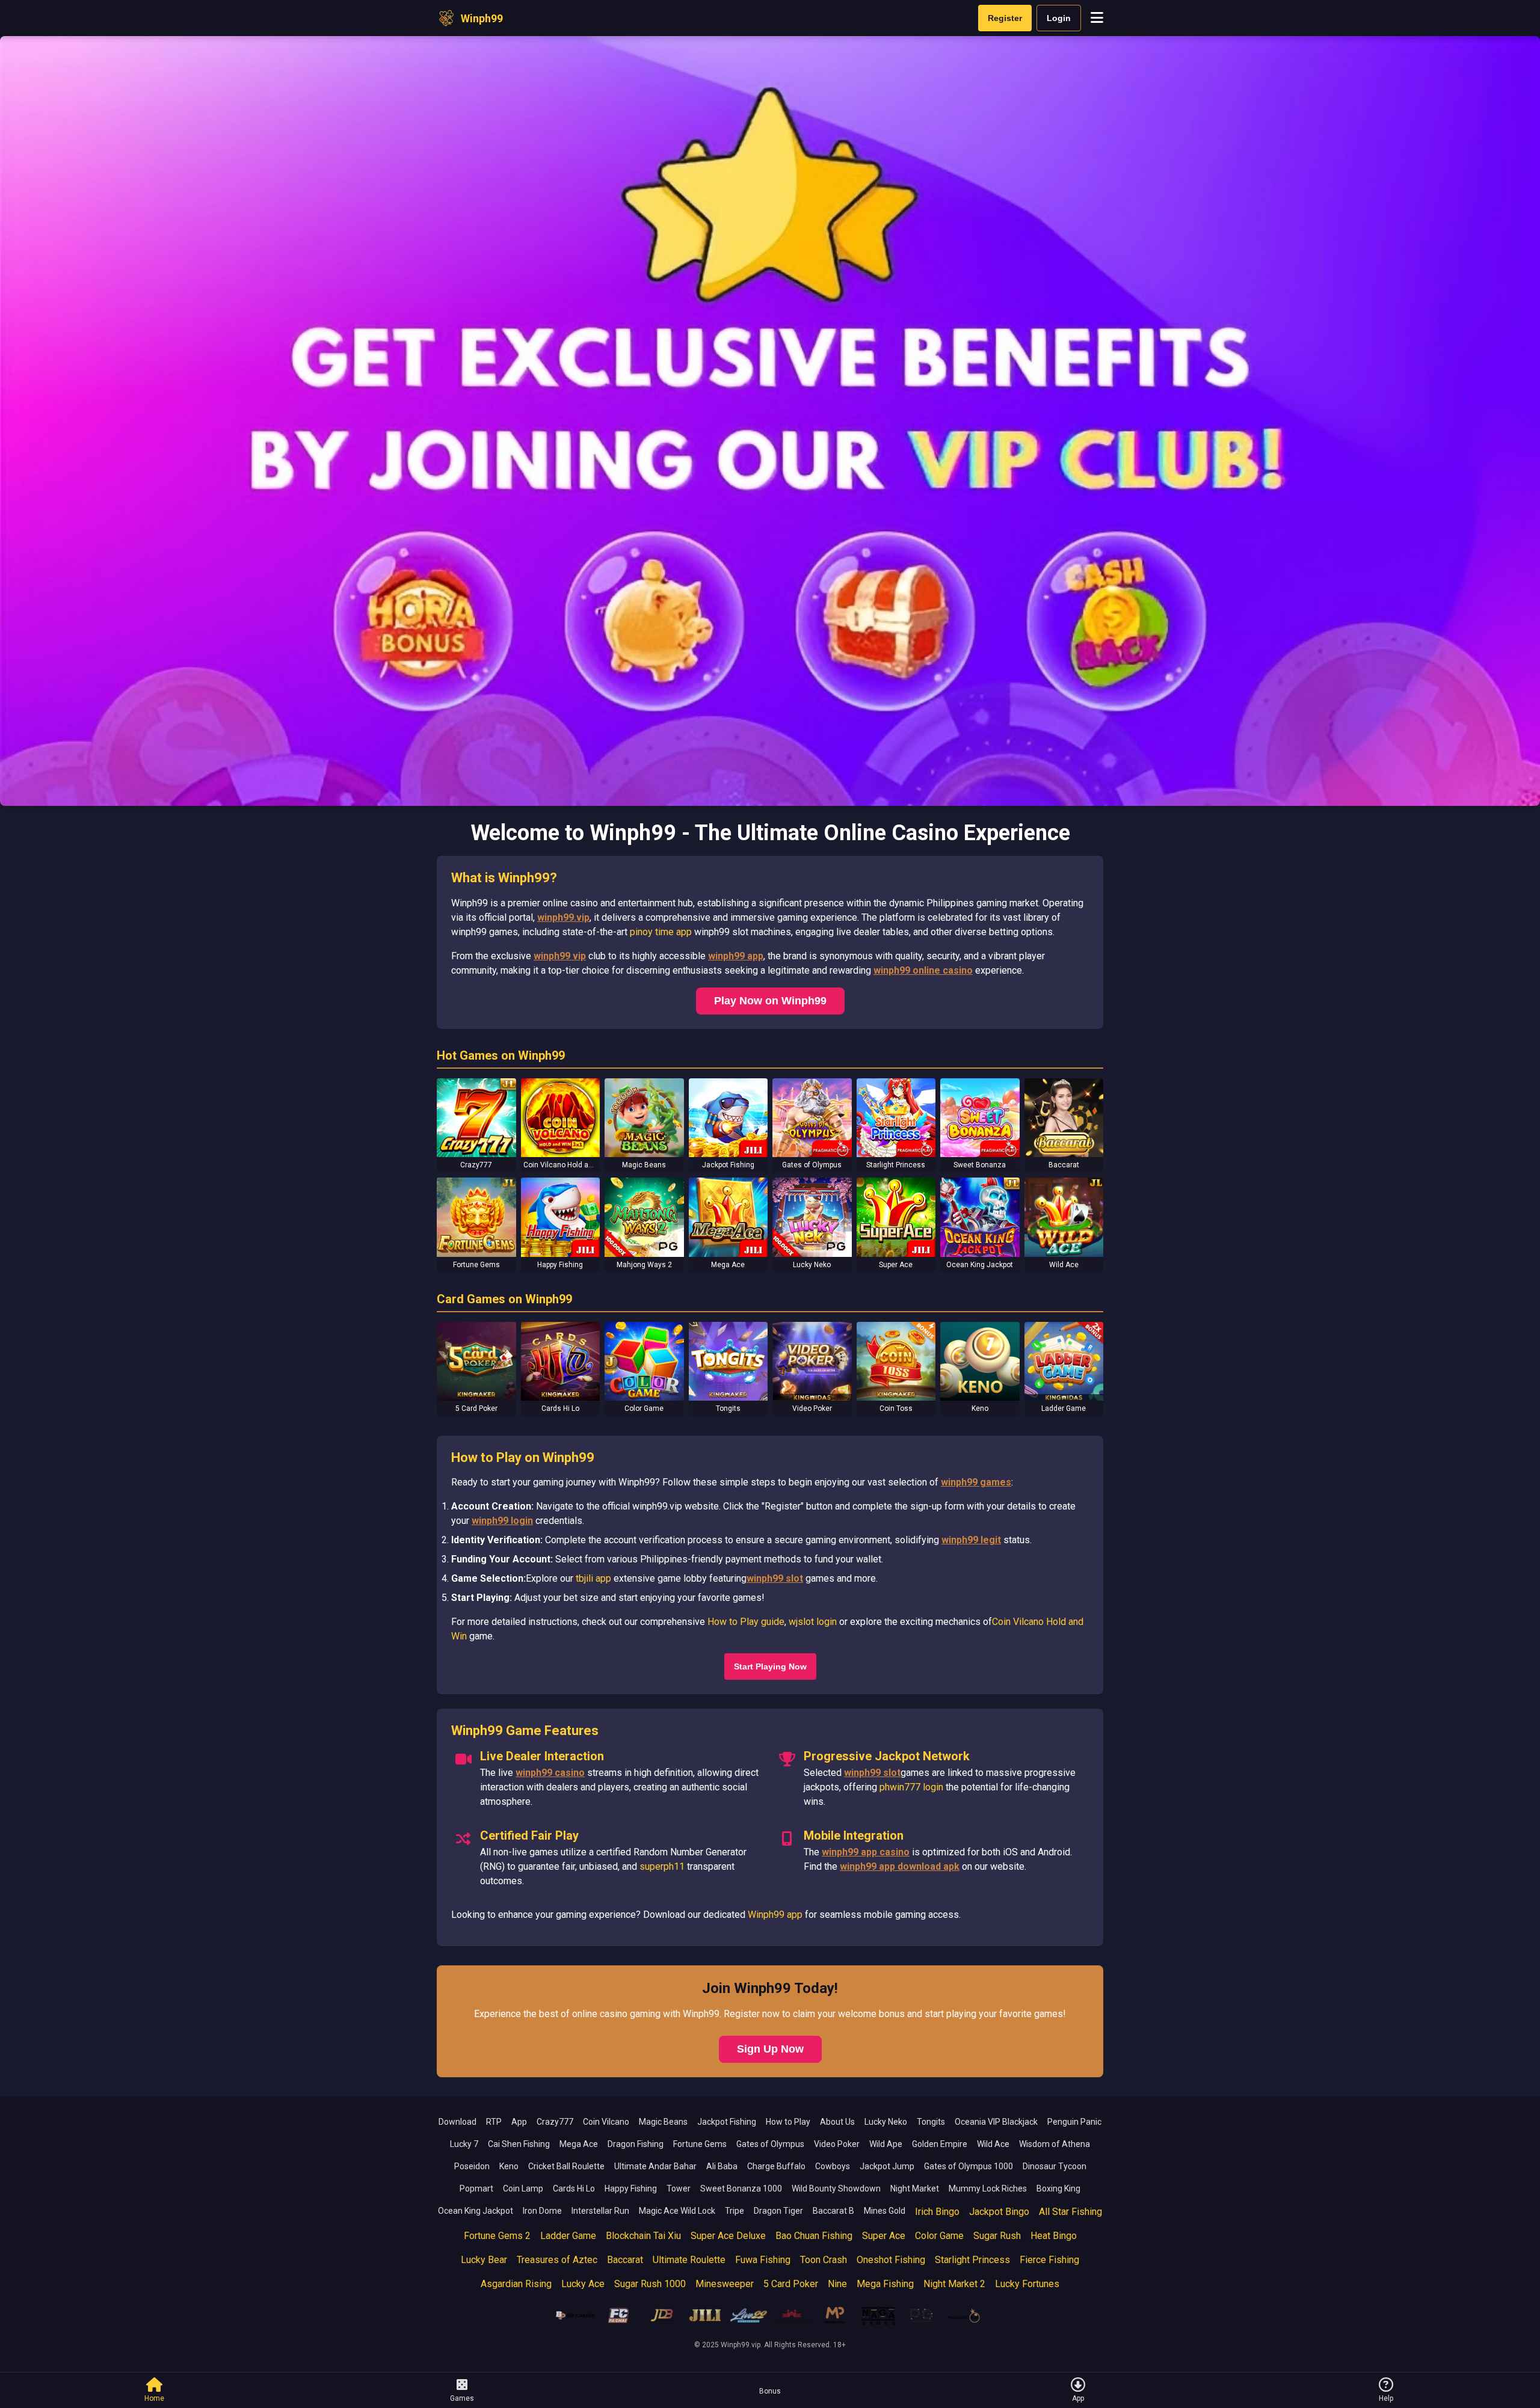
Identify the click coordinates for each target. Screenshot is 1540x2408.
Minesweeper (725, 2284)
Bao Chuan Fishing (814, 2236)
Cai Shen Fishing (519, 2144)
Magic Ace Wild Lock (677, 2211)
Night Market (915, 2188)
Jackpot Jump (887, 2166)
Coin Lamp (523, 2188)
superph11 (662, 1866)
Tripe (735, 2211)
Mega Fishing (885, 2284)
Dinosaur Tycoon (1055, 2166)
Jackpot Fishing (727, 2122)
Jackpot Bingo (999, 2212)
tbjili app (593, 1578)
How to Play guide (746, 1622)
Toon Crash (824, 2260)
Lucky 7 (464, 2144)
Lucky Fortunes (1027, 2284)
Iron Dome (542, 2211)
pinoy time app (661, 932)
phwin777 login (911, 1787)
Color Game (939, 2236)
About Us (837, 2122)
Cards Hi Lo (574, 2188)
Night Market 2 (954, 2284)
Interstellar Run (600, 2211)
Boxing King (1058, 2188)
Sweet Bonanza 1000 (741, 2188)
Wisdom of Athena (1055, 2144)
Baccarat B (833, 2211)
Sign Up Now (770, 2049)
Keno (509, 2166)
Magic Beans (663, 2122)
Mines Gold (885, 2211)
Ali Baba (722, 2166)
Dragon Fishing (636, 2144)
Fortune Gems (700, 2144)
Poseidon (472, 2166)
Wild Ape (886, 2144)
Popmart (476, 2188)
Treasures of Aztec (557, 2260)
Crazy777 (555, 2122)
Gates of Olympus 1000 (969, 2166)
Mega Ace (579, 2144)
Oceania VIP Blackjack (996, 2122)
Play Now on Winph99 (770, 1001)
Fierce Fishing (1049, 2260)
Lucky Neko (886, 2122)
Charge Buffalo (776, 2166)
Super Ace (884, 2236)
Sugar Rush (997, 2236)
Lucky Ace (583, 2284)
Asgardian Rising (516, 2284)
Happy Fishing (631, 2188)
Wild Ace (993, 2144)
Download (457, 2122)
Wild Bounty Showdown (836, 2188)
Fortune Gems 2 (497, 2236)
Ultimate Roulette (689, 2260)
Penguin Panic (1074, 2122)
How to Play (788, 2122)
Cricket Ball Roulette (566, 2166)
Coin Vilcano (606, 2122)
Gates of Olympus (770, 2144)
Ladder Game (568, 2236)
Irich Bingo (937, 2212)
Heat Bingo (1054, 2236)
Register (1005, 18)
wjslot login (813, 1622)
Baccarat (625, 2260)
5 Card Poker (791, 2284)
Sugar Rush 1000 (650, 2284)
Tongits (931, 2122)
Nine (837, 2284)
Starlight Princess (972, 2260)
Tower (679, 2188)
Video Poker (837, 2144)
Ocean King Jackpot (476, 2211)
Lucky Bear (484, 2260)
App (519, 2122)
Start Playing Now (770, 1666)
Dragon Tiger (778, 2211)
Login (1059, 18)
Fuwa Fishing (763, 2260)
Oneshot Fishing (891, 2260)
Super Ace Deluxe (728, 2236)
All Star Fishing (1070, 2212)
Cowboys (833, 2166)
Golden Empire (940, 2144)
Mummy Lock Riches (988, 2188)
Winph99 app (775, 1915)
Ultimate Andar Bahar (655, 2166)
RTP (494, 2122)
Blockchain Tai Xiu (643, 2236)
